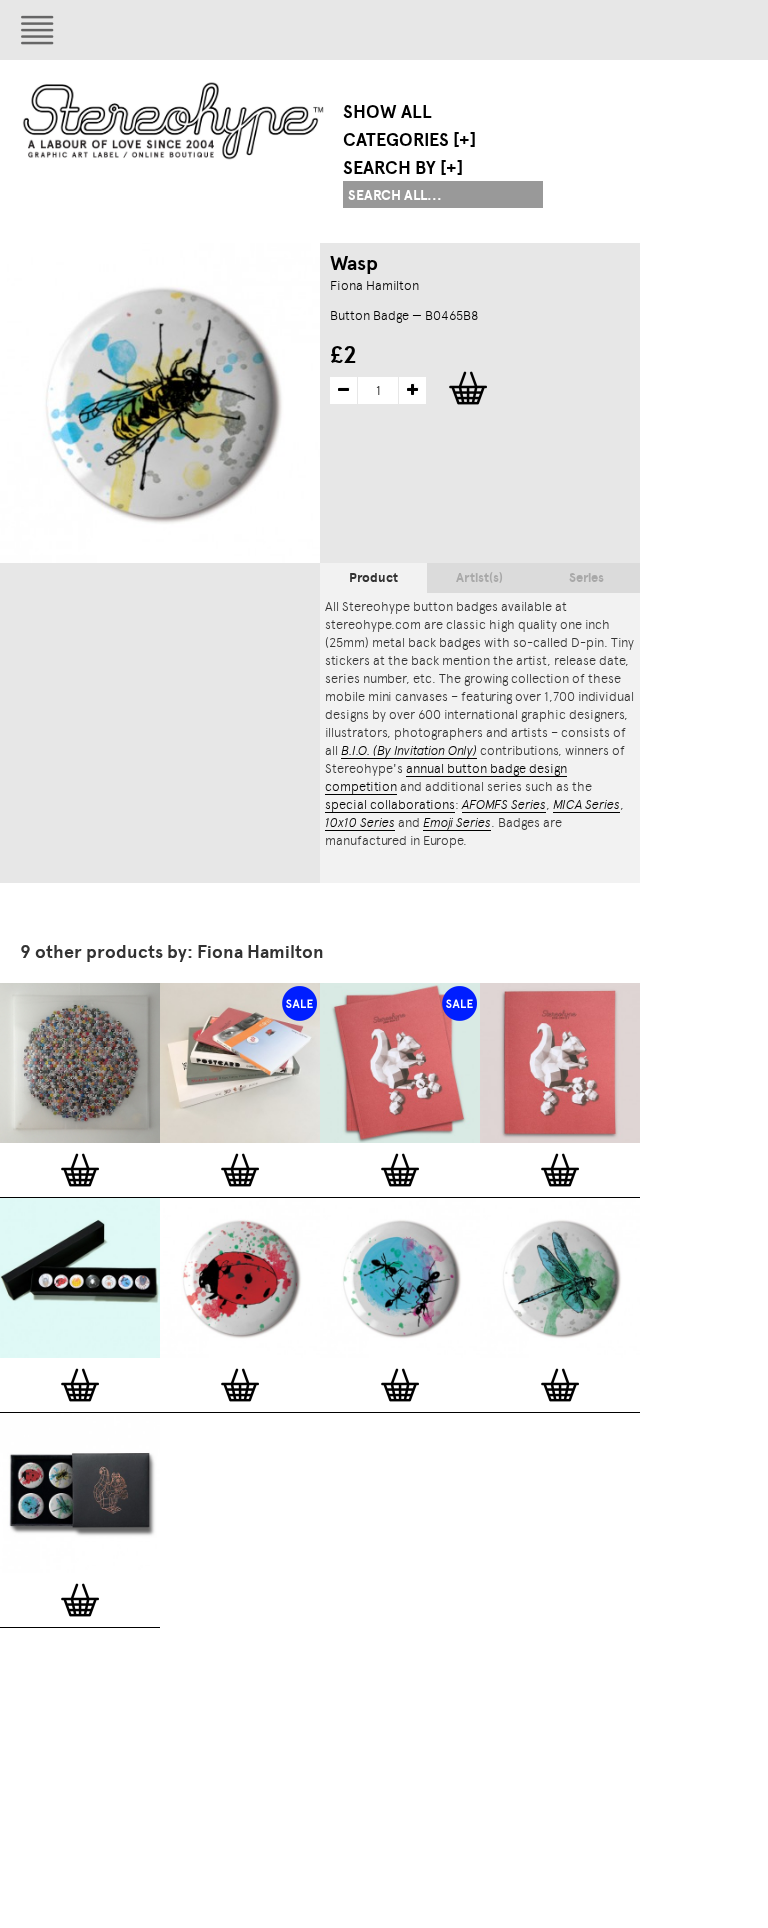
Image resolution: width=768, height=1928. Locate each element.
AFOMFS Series (504, 804)
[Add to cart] (80, 1170)
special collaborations (390, 804)
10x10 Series (360, 822)
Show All (387, 112)
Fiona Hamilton (374, 285)
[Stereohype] (174, 120)
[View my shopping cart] (595, 30)
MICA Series (586, 804)
